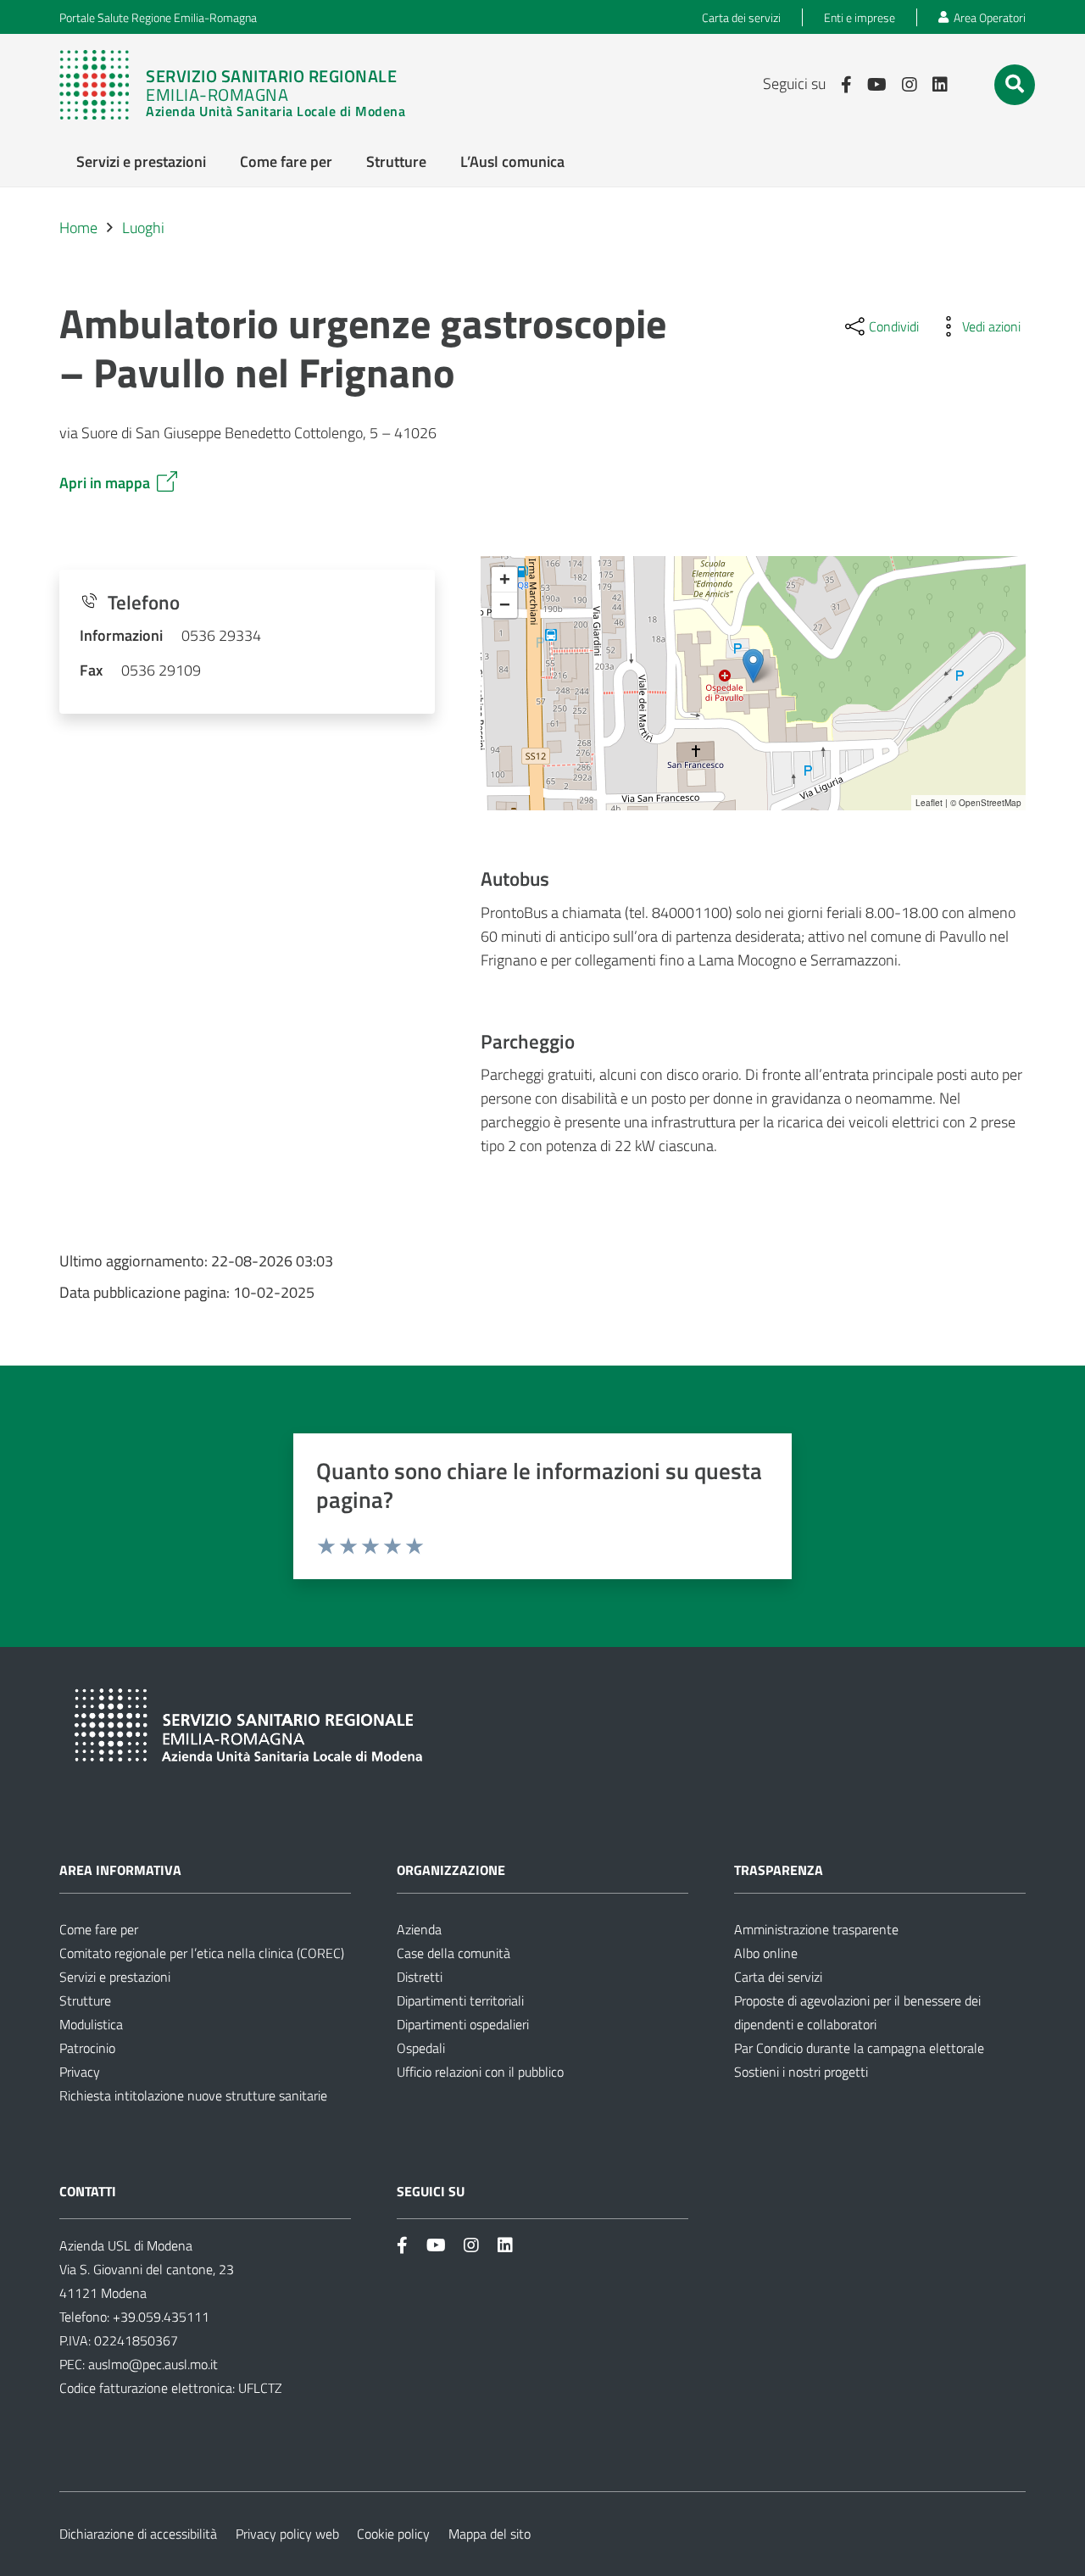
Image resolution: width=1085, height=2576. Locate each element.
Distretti (420, 1977)
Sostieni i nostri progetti (801, 2072)
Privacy (80, 2072)
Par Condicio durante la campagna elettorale (859, 2048)
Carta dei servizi (778, 1977)
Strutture (85, 2000)
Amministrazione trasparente (816, 1929)
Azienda (419, 1929)
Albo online (766, 1953)
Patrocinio (87, 2048)
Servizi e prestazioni (115, 1977)
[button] (1015, 84)
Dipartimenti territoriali (460, 2000)
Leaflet (929, 803)
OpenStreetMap (990, 803)
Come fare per (99, 1929)
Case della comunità (453, 1953)
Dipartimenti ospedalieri (463, 2024)
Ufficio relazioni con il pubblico (480, 2072)
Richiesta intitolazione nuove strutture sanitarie (193, 2095)
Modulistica (91, 2024)
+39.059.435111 (159, 2317)
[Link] (232, 85)
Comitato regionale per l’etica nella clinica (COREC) (202, 1953)
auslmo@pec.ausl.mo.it (153, 2364)
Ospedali (421, 2048)
